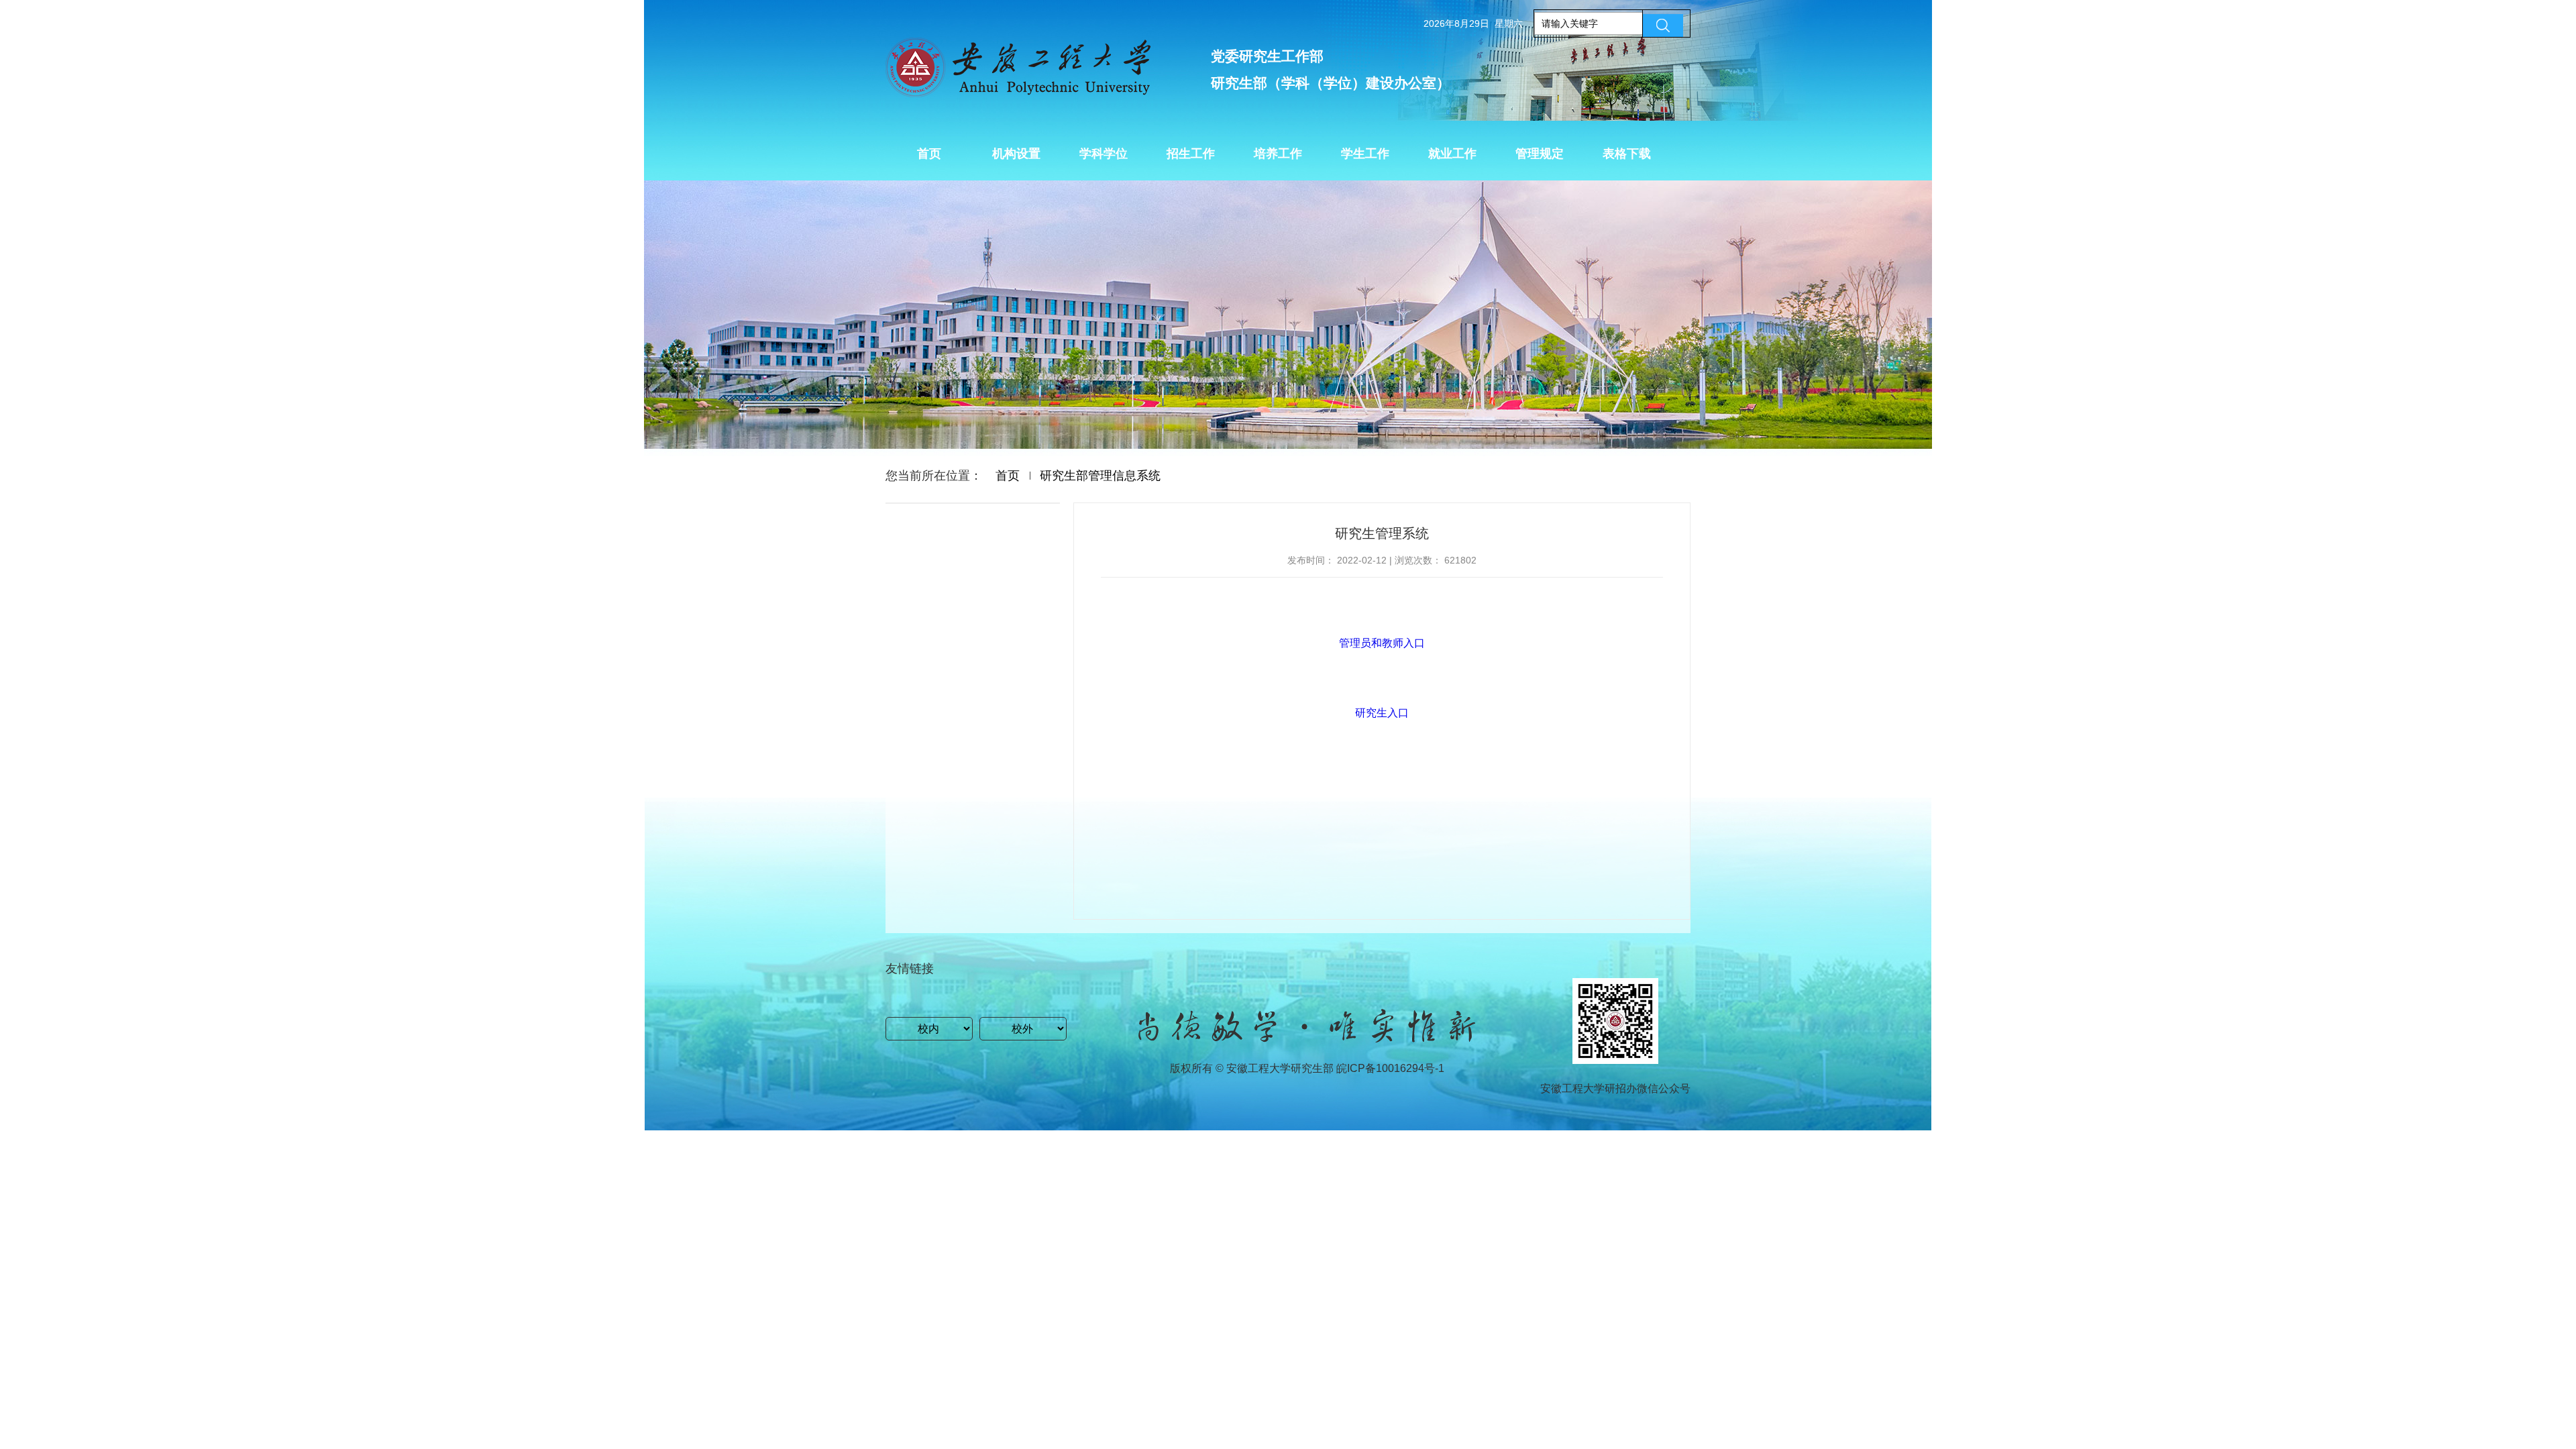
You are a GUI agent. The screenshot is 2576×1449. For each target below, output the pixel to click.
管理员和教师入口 (1382, 643)
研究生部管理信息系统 (1100, 476)
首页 (1008, 476)
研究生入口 (1382, 713)
